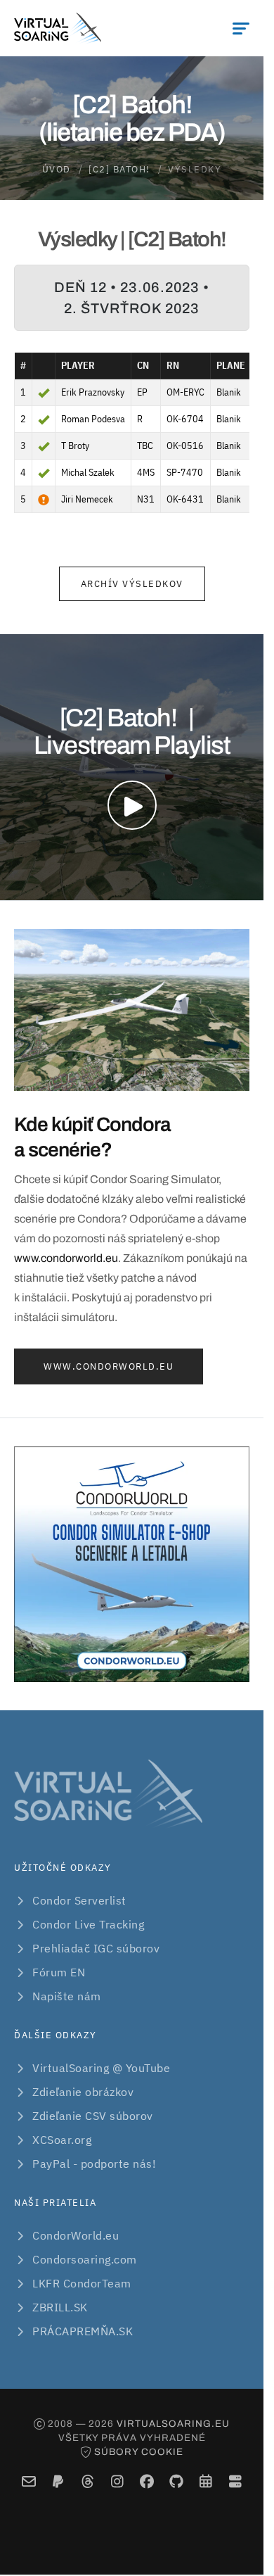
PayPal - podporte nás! (94, 2164)
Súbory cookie (139, 2452)
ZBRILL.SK (60, 2307)
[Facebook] (146, 2481)
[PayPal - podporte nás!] (58, 2481)
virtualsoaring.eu (173, 2424)
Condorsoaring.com (85, 2259)
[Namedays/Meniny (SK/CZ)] (205, 2481)
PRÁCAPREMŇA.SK (83, 2331)
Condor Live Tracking (88, 1924)
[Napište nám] (28, 2481)
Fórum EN (59, 1972)
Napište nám (67, 1996)
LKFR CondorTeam (82, 2283)
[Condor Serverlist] (235, 2481)
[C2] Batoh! (119, 169)
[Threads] (87, 2481)
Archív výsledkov (132, 584)
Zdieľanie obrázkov (83, 2092)
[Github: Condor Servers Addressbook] (176, 2481)
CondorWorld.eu (76, 2235)
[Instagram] (117, 2481)
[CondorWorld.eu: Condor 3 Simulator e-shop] (132, 1564)
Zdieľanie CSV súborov (93, 2116)
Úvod (57, 169)
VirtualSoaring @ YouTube (101, 2068)
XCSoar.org (62, 2140)
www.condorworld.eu (66, 1258)
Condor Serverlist (79, 1900)
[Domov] (58, 28)
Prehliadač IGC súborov (96, 1948)
